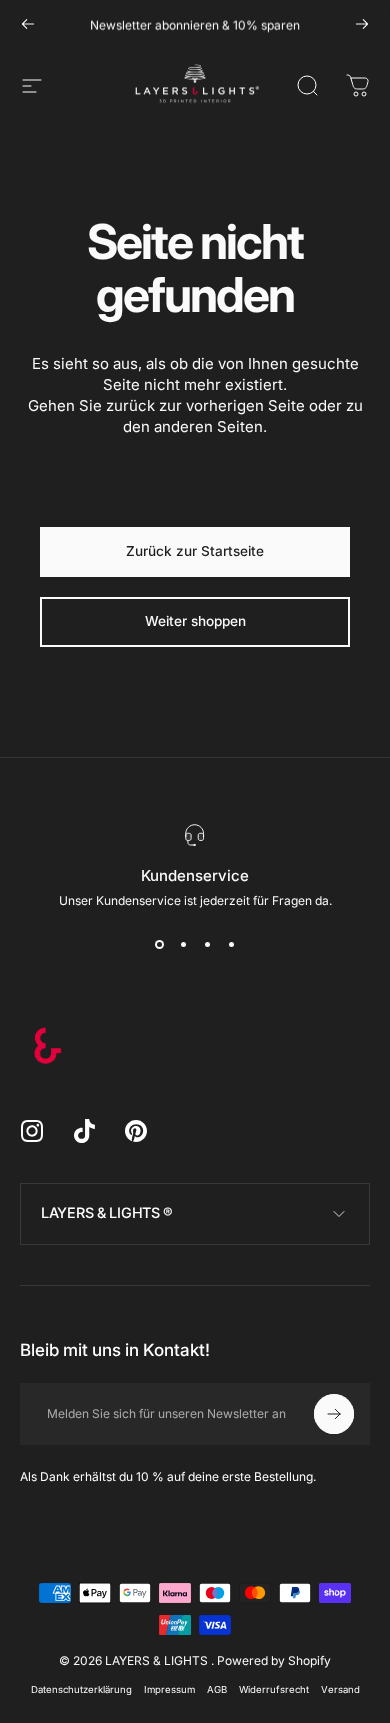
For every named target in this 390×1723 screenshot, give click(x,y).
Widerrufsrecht (274, 1689)
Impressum (169, 1689)
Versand (340, 1689)
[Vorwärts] (362, 24)
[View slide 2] (183, 944)
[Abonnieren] (334, 1414)
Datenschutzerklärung (81, 1689)
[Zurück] (28, 24)
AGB (217, 1689)
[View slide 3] (207, 944)
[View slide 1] (159, 944)
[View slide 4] (231, 944)
